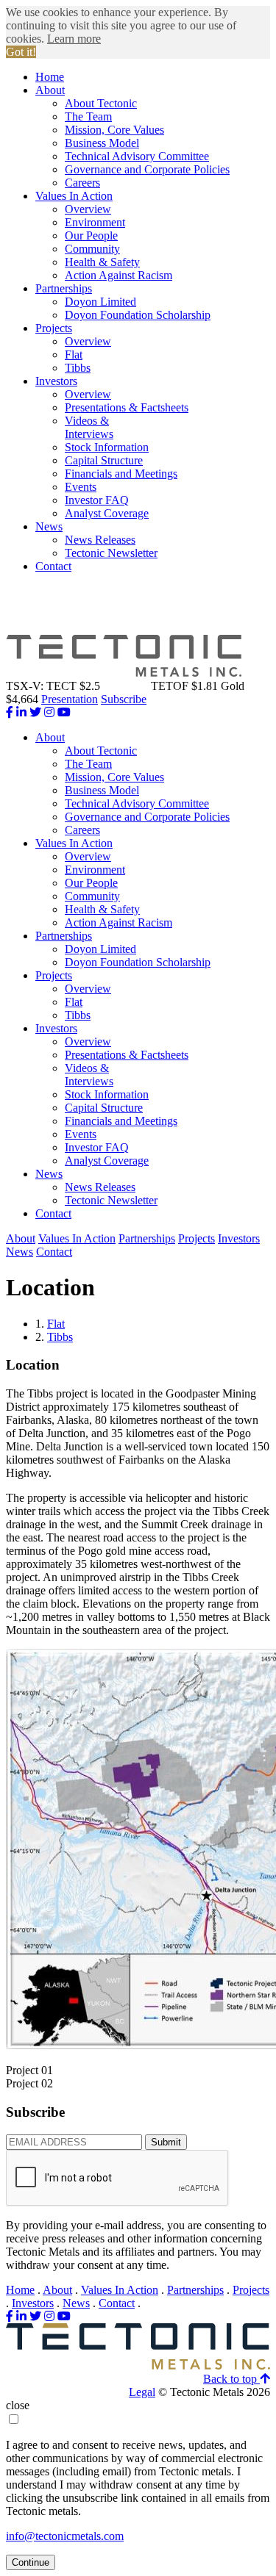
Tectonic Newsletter (111, 553)
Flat (74, 355)
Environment (95, 222)
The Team (88, 116)
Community (92, 249)
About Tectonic (101, 103)
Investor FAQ (97, 500)
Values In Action (74, 196)
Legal (142, 2392)
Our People (91, 235)
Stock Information (107, 447)
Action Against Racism (118, 275)
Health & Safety (102, 262)
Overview (88, 209)
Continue (31, 2562)
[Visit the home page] (138, 2365)
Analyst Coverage (107, 513)
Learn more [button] (74, 39)
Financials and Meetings (121, 474)
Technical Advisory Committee (137, 156)
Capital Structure (104, 460)
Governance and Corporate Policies (147, 169)
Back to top (231, 2379)
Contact (53, 566)
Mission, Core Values (114, 130)
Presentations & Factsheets (127, 407)
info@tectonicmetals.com (65, 2536)
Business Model (102, 143)
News (49, 526)
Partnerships (64, 288)
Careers (82, 183)
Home (50, 77)
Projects (54, 328)
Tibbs (78, 368)
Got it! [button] (21, 52)
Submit (166, 2142)
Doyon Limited (100, 302)
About (50, 90)
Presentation (70, 699)
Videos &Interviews (89, 427)
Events (81, 487)
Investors (56, 381)
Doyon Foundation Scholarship (138, 315)
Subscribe (124, 699)
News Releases (100, 540)
